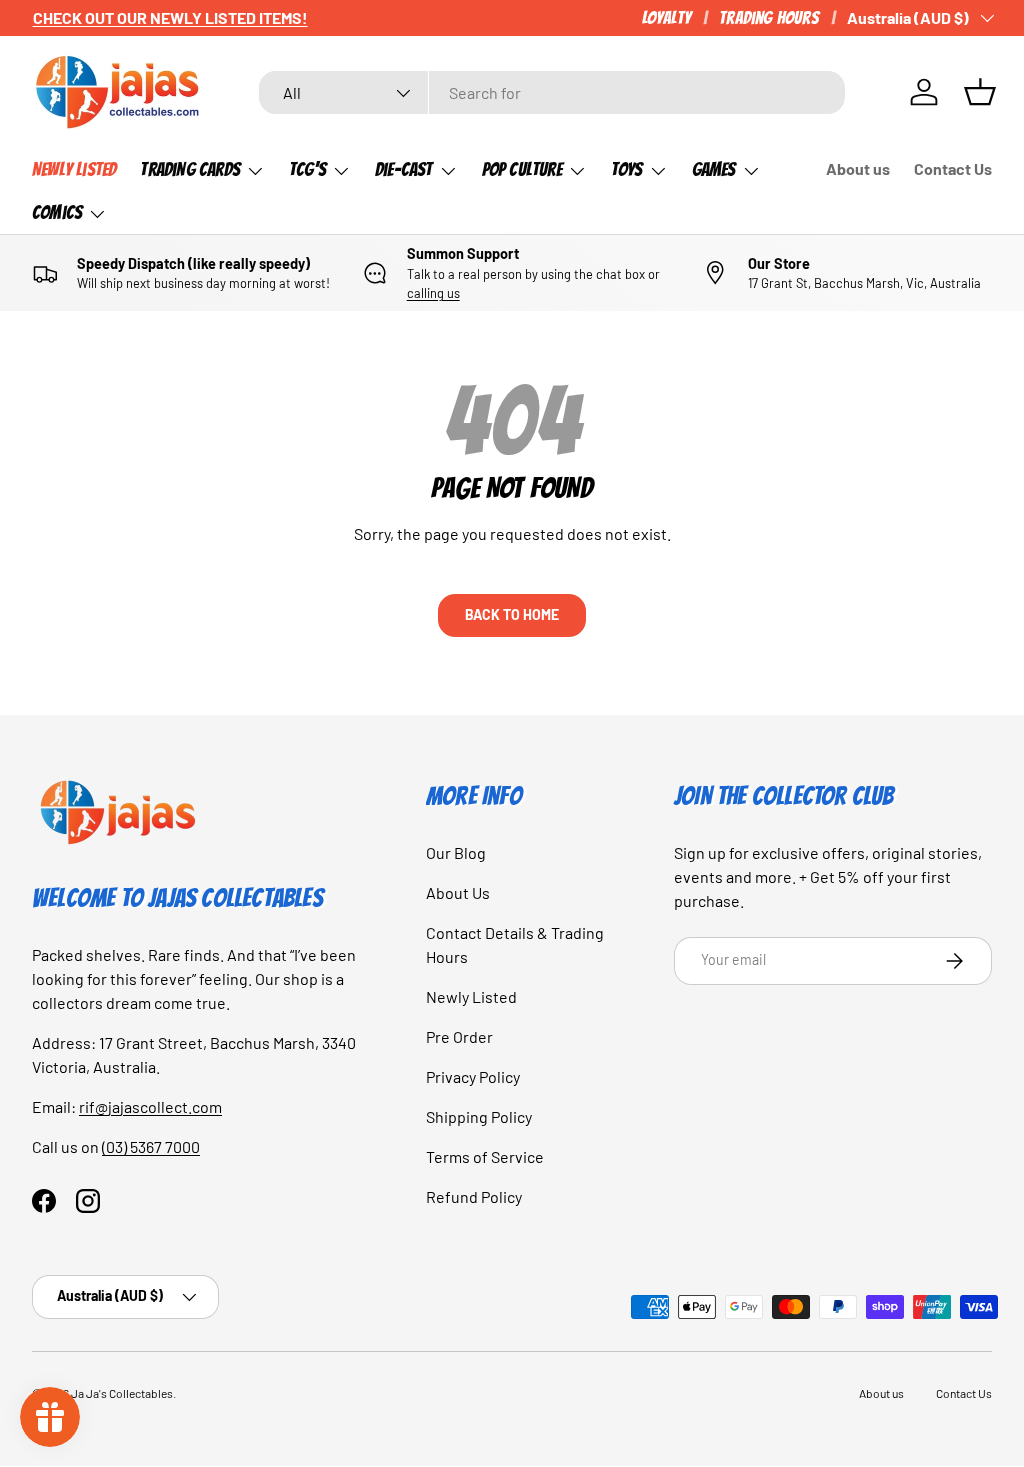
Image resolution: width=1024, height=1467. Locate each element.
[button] (980, 92)
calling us (433, 293)
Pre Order (459, 1036)
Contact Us (953, 168)
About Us (458, 892)
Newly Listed (74, 169)
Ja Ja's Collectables (122, 1393)
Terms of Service (485, 1156)
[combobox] (552, 92)
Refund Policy (474, 1196)
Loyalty (666, 17)
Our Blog (456, 852)
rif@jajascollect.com (150, 1106)
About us (858, 168)
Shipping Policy (479, 1116)
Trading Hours (769, 17)
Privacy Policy (473, 1076)
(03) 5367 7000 (151, 1146)
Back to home (512, 614)
